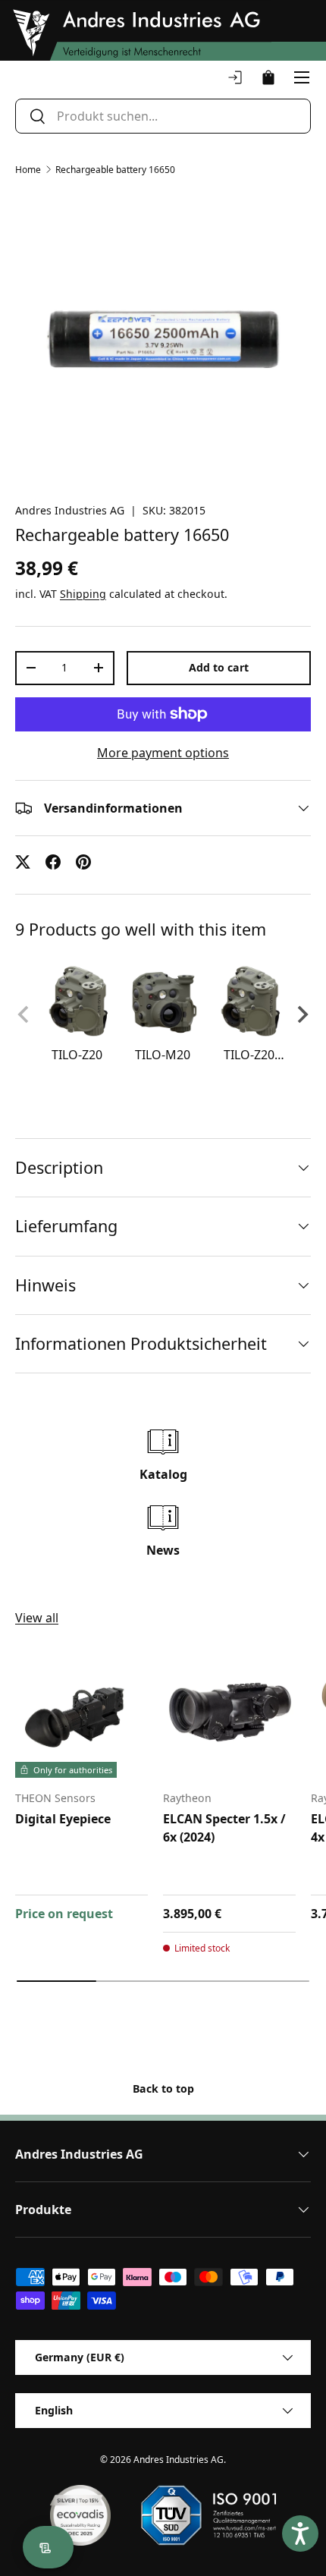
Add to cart (219, 667)
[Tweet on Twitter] (23, 862)
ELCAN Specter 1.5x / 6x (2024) (224, 1828)
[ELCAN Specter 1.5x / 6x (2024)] (229, 1711)
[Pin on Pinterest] (83, 862)
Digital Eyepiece (63, 1819)
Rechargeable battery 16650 (115, 170)
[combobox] (163, 116)
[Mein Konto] (235, 77)
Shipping (83, 594)
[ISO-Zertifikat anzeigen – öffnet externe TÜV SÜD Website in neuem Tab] (208, 2515)
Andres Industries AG (70, 510)
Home (28, 170)
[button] (268, 77)
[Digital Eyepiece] (81, 1711)
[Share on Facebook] (53, 862)
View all (37, 1618)
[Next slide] (302, 1014)
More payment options (163, 753)
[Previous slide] (24, 1014)
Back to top (163, 2088)
